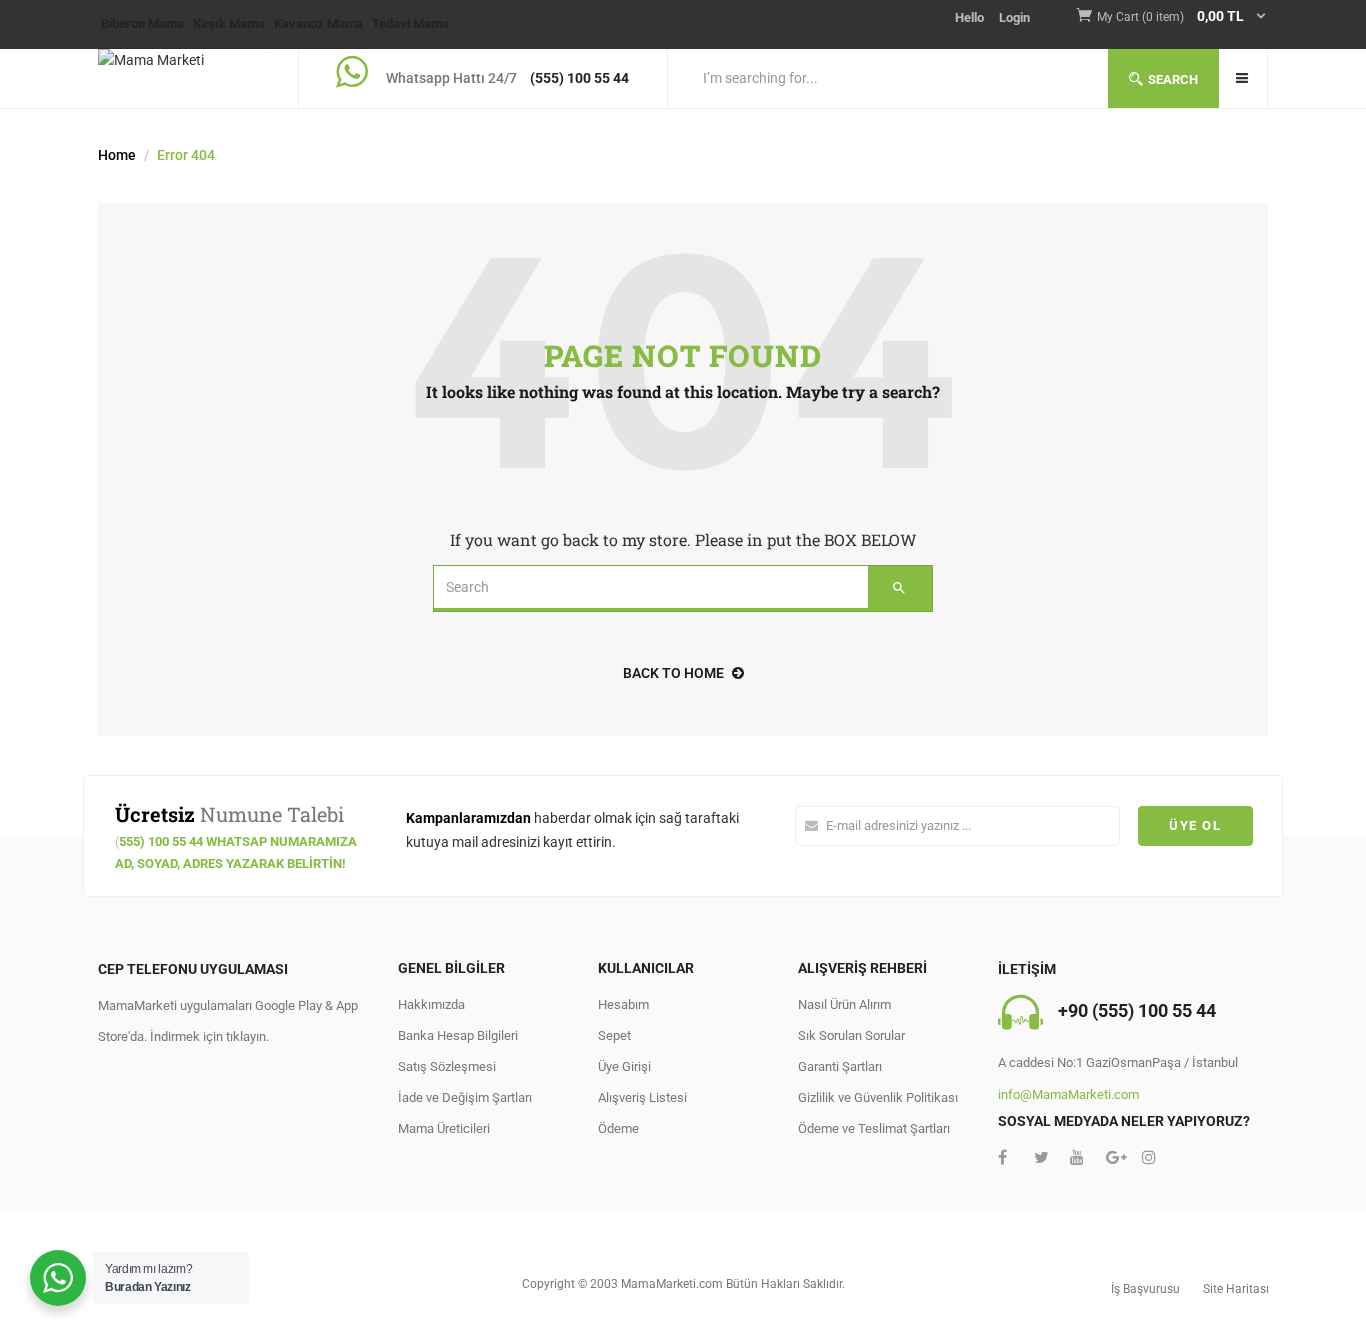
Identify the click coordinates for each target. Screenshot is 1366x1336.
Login (1014, 17)
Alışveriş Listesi (642, 1097)
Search (1173, 79)
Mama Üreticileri (444, 1128)
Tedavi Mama (410, 23)
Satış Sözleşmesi (447, 1066)
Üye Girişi (624, 1066)
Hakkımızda (431, 1004)
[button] (1182, 17)
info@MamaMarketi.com (1068, 1094)
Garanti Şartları (840, 1066)
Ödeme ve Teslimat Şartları (874, 1128)
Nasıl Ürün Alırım (844, 1004)
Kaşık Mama (229, 23)
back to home (673, 673)
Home (117, 155)
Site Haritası (1236, 1289)
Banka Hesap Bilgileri (458, 1035)
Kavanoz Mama (318, 23)
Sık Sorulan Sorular (851, 1035)
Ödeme (618, 1128)
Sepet (614, 1035)
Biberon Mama (142, 23)
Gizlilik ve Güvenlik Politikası (878, 1097)
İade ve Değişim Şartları (465, 1097)
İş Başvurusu (1145, 1289)
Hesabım (623, 1004)
